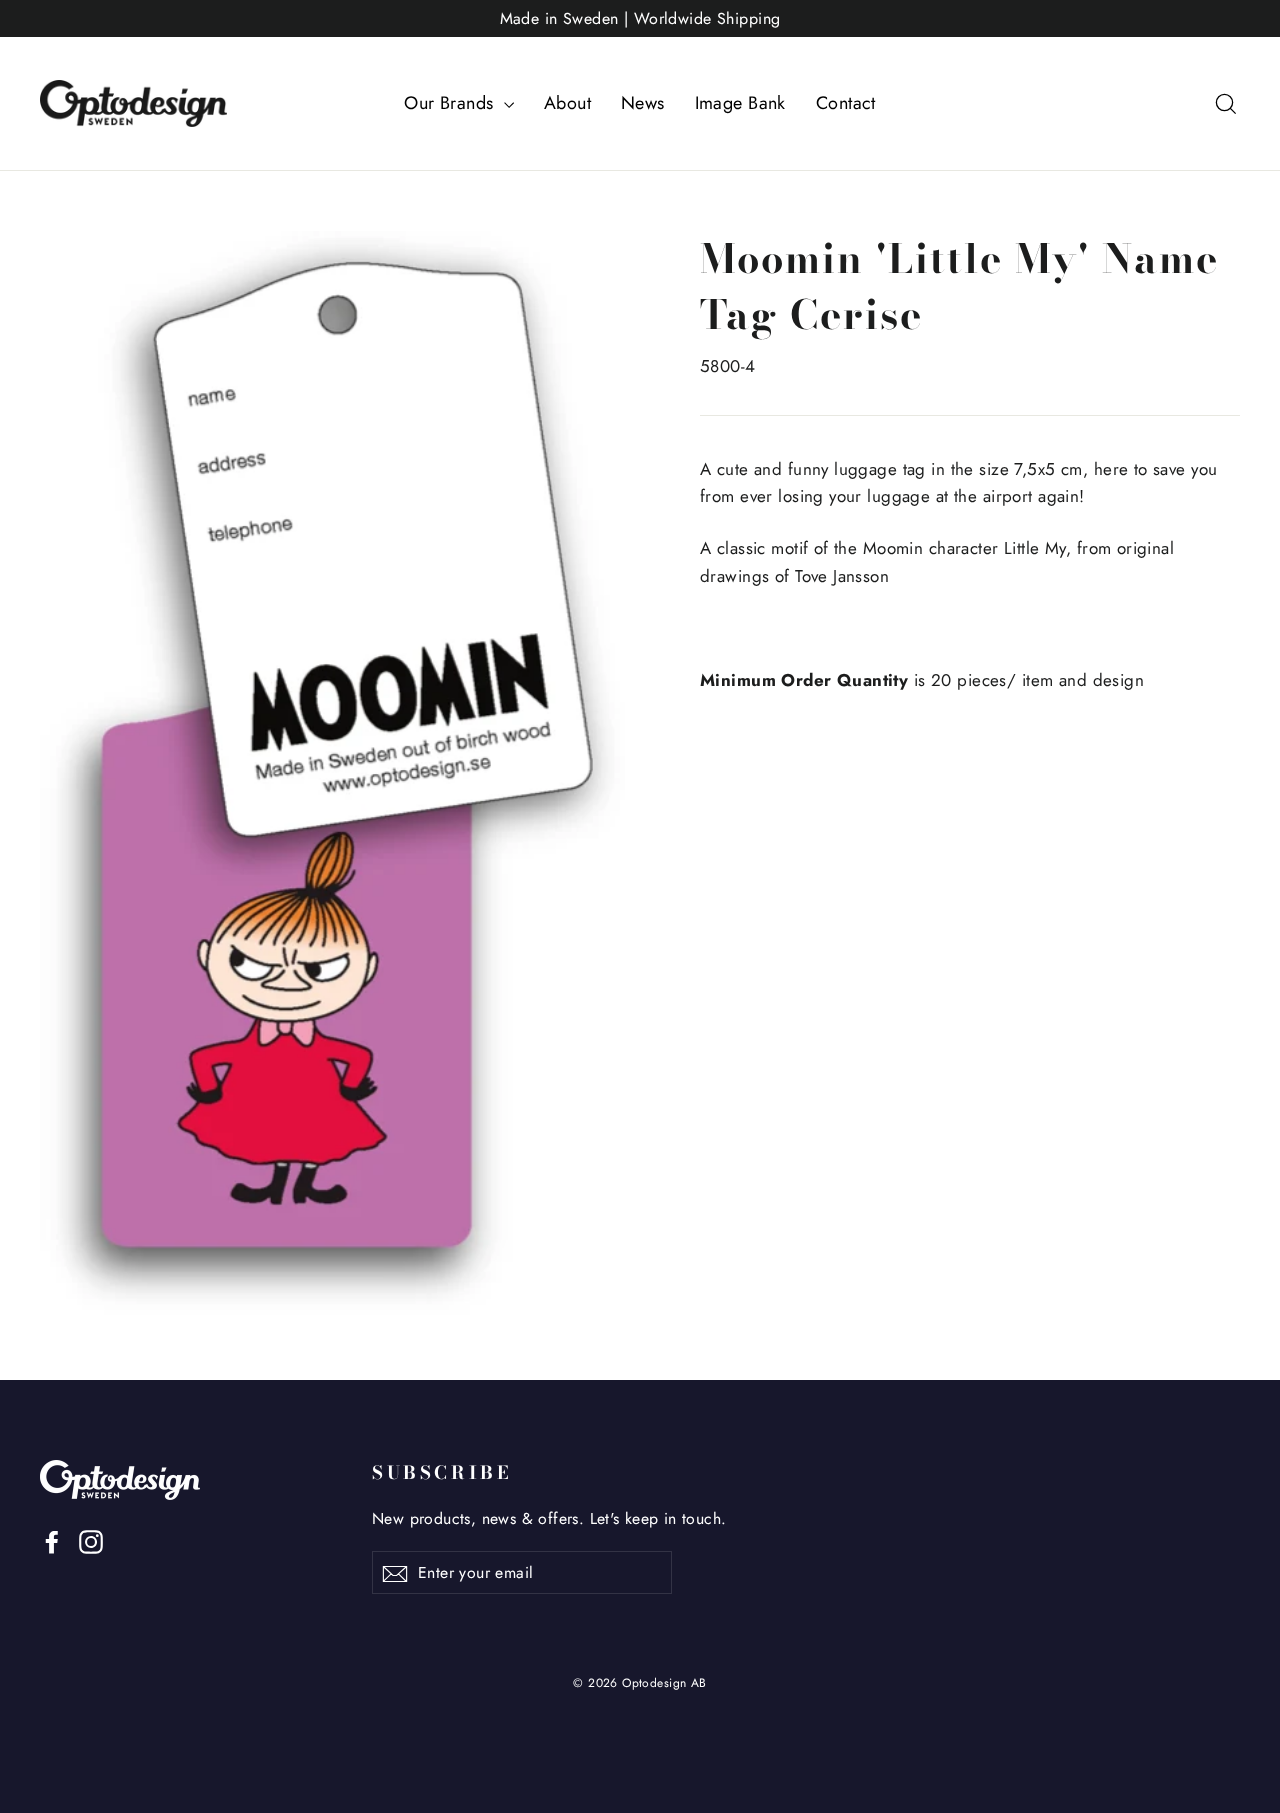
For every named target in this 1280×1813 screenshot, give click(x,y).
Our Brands (451, 103)
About (567, 103)
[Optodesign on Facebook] (52, 1540)
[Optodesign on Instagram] (91, 1540)
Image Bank (740, 103)
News (643, 103)
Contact (846, 103)
